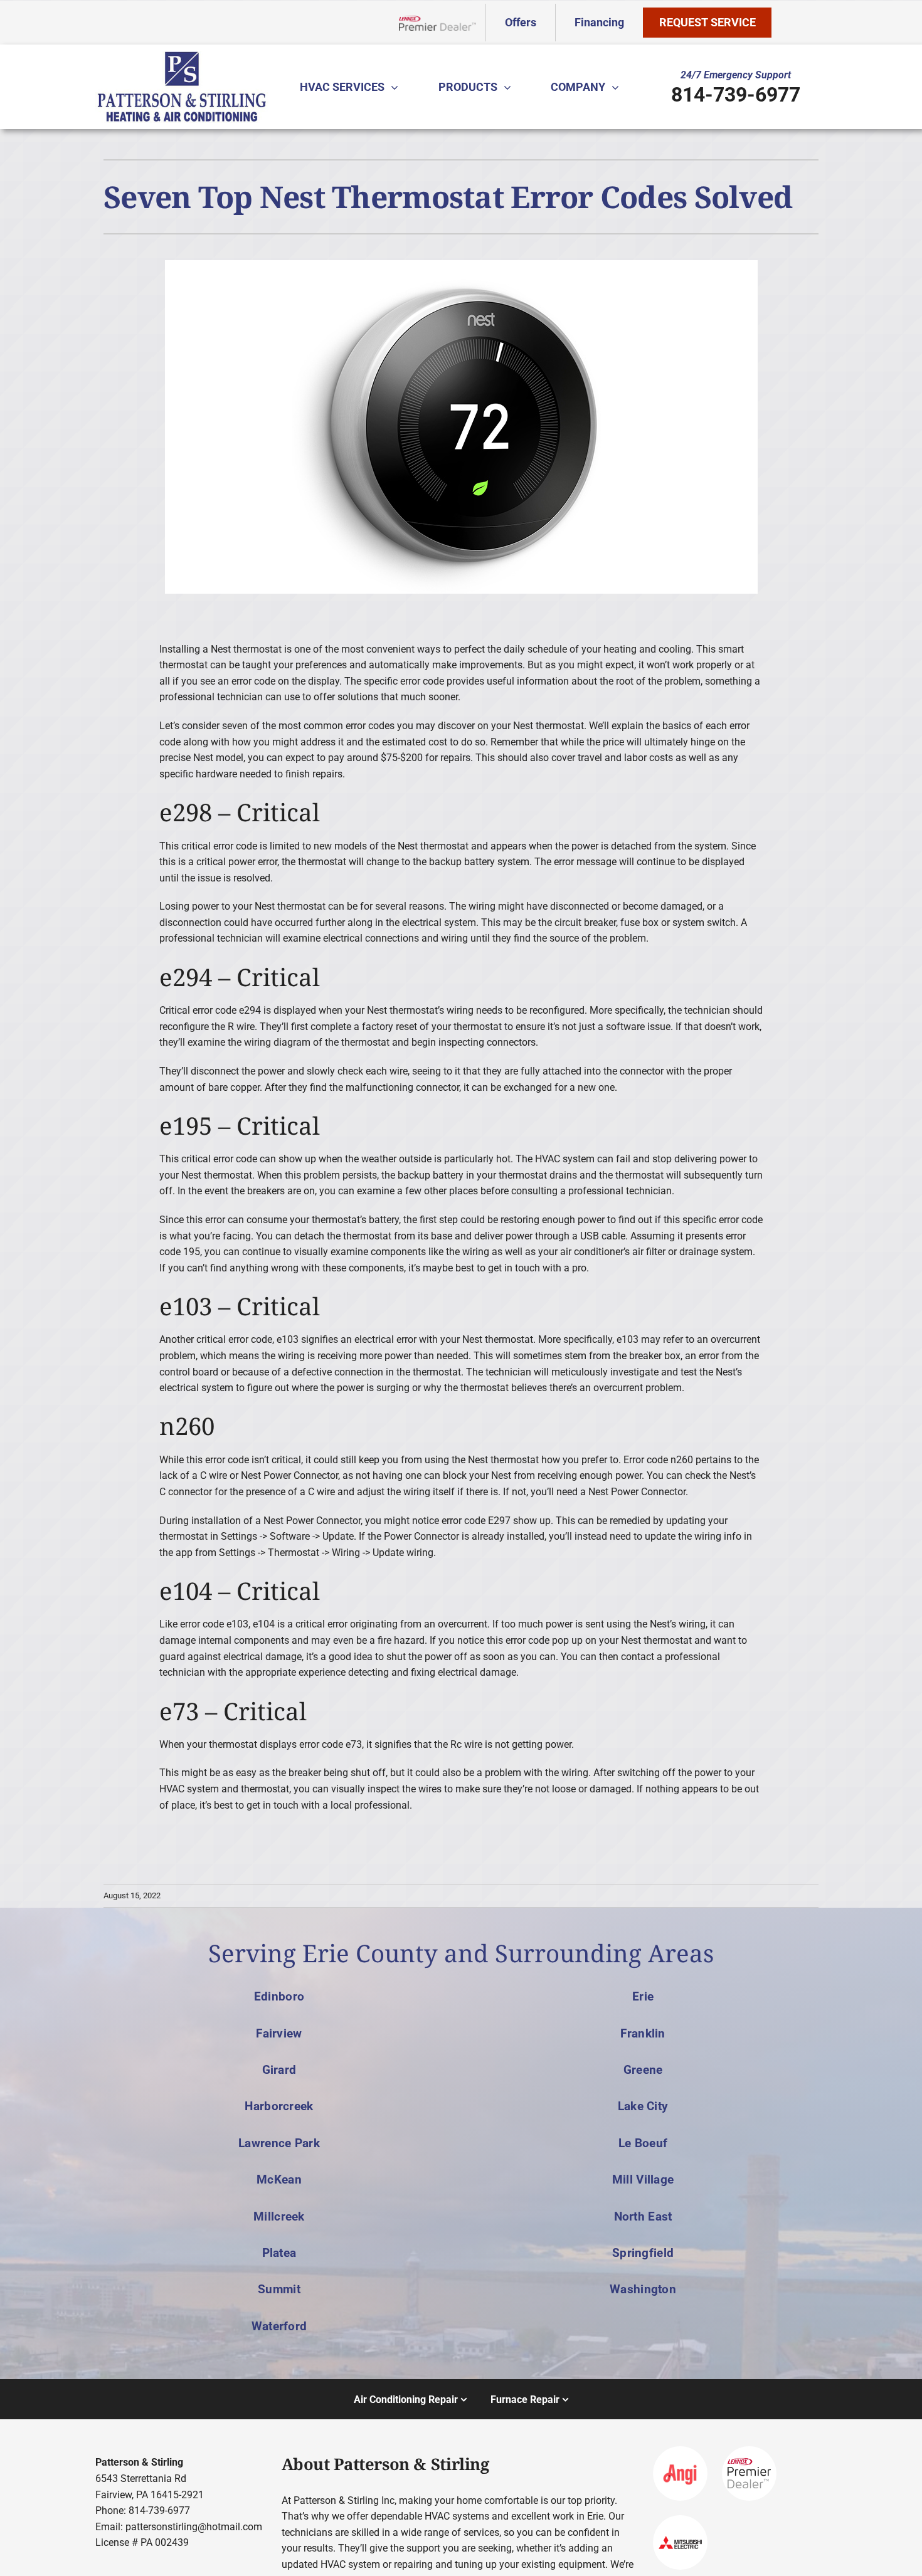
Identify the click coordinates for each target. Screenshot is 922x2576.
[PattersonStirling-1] (182, 55)
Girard (279, 2070)
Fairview (279, 2033)
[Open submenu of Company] (618, 87)
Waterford (279, 2326)
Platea (279, 2253)
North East (643, 2216)
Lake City (643, 2106)
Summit (279, 2289)
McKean (279, 2179)
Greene (643, 2070)
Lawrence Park (279, 2143)
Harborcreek (279, 2106)
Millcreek (279, 2216)
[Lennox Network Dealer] (442, 23)
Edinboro (279, 1996)
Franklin (643, 2033)
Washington (643, 2289)
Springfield (643, 2253)
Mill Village (643, 2179)
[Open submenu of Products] (511, 87)
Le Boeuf (643, 2143)
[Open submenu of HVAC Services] (398, 87)
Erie (643, 1996)
